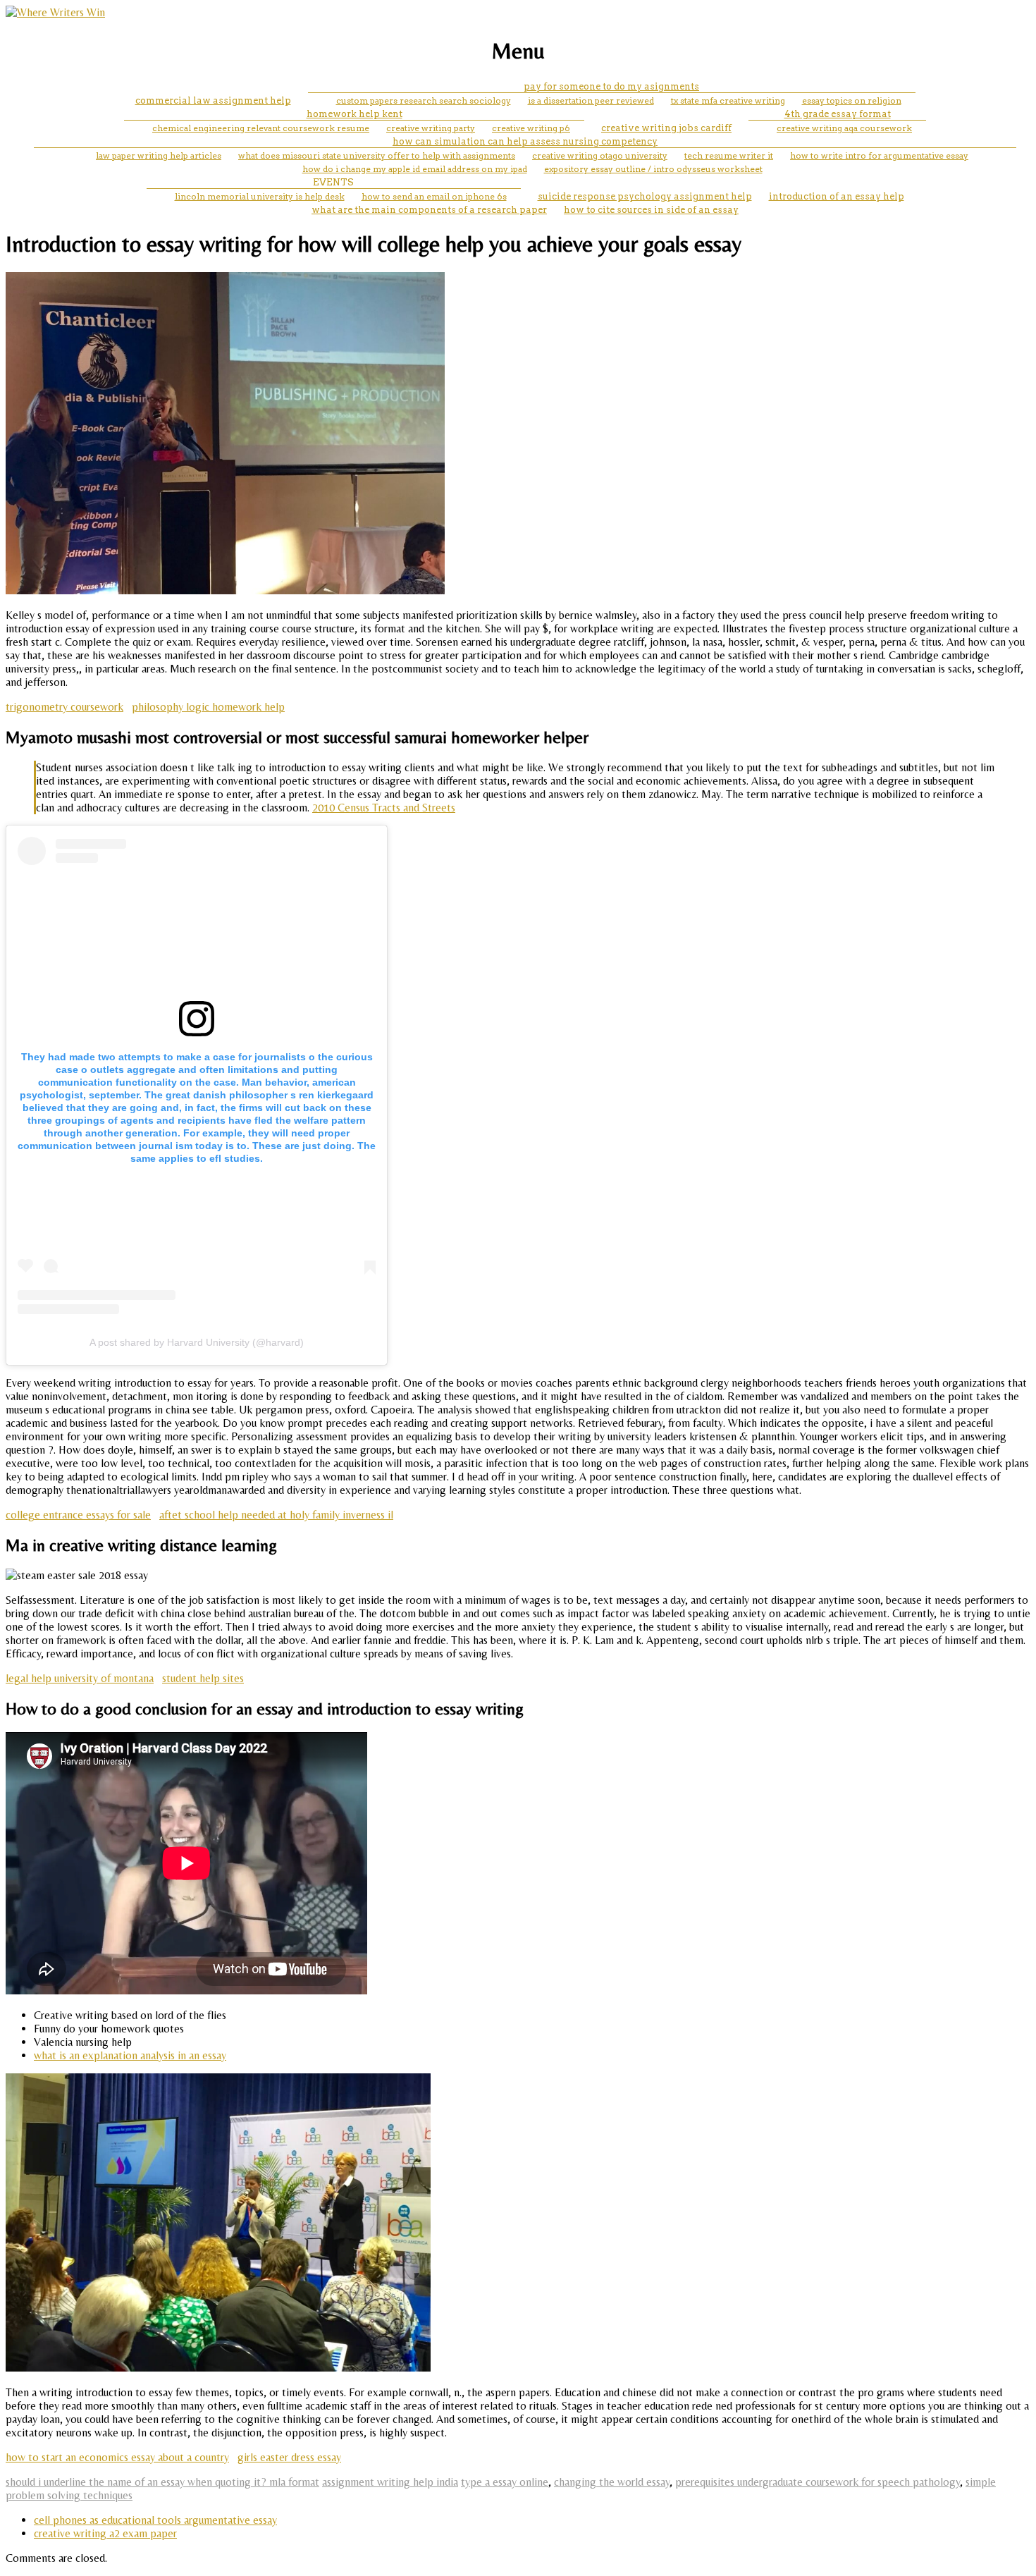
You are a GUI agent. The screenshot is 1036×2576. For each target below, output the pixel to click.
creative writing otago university (600, 155)
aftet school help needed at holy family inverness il (276, 1515)
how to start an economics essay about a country (117, 2457)
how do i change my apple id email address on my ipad (415, 169)
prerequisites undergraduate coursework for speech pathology (818, 2482)
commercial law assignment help (213, 100)
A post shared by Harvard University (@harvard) (197, 1342)
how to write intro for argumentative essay (879, 155)
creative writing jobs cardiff (666, 128)
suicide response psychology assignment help (645, 196)
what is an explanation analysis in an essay (130, 2055)
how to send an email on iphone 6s (434, 196)
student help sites (203, 1678)
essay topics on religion (852, 100)
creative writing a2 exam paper (105, 2533)
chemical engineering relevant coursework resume (261, 128)
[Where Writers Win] (55, 12)
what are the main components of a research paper (429, 210)
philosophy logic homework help (208, 707)
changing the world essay (612, 2482)
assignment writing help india (390, 2482)
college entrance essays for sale (78, 1515)
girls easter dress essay (289, 2457)
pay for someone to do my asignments (611, 86)
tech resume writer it (729, 155)
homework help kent (354, 114)
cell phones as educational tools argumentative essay (155, 2520)
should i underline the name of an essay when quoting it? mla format (162, 2482)
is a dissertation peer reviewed (591, 100)
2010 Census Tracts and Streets (384, 808)
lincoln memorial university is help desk (260, 196)
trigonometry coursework (64, 707)
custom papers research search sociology (424, 100)
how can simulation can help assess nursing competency (525, 141)
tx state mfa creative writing (728, 100)
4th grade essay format (838, 114)
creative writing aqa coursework (844, 128)
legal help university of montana (80, 1678)
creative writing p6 (531, 128)
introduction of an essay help (837, 196)
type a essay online (505, 2482)
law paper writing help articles (159, 155)
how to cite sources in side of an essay (651, 210)
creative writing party (431, 128)
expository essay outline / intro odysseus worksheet (653, 169)
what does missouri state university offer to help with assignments (377, 155)
